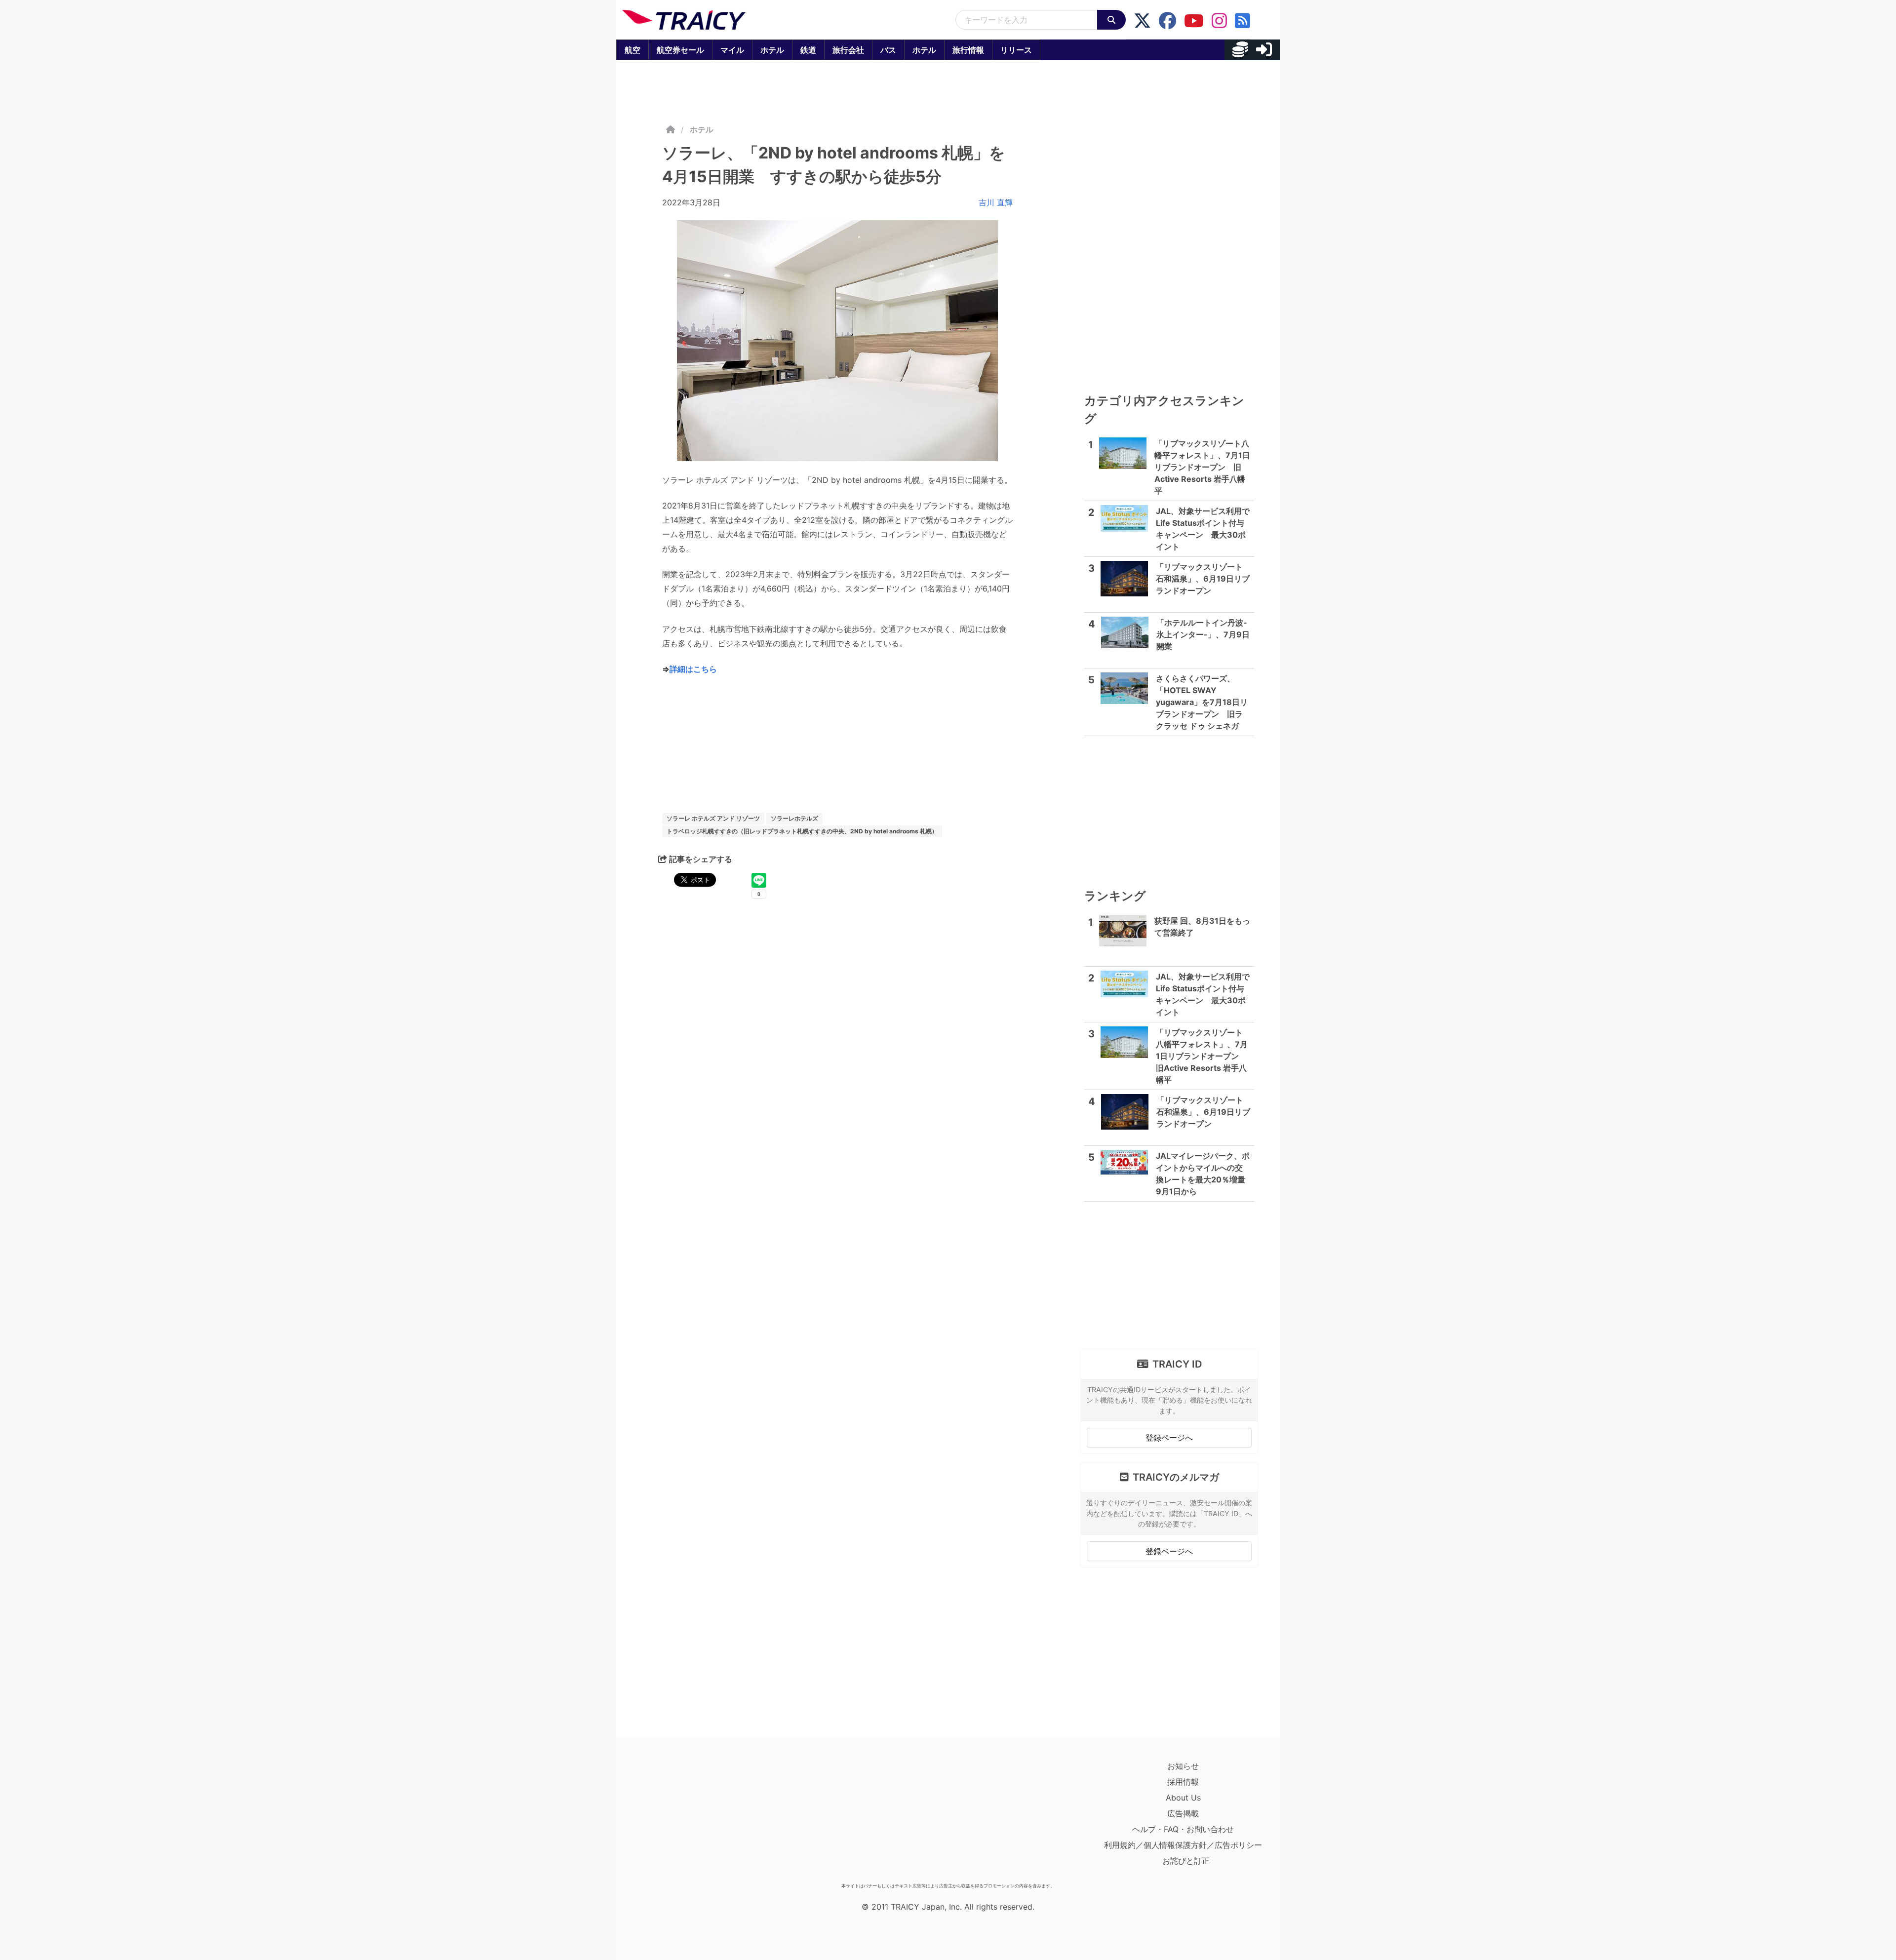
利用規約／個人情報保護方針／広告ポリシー (1183, 1845)
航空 (632, 50)
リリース (1016, 50)
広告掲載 (1183, 1813)
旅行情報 (968, 50)
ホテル (772, 50)
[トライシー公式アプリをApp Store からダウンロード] (680, 1818)
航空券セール (680, 50)
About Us (1183, 1798)
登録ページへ (1169, 1438)
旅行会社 (848, 50)
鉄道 (808, 50)
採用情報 (1183, 1782)
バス (888, 50)
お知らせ (1183, 1766)
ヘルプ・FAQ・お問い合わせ (1183, 1829)
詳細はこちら (693, 669)
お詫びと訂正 (1186, 1861)
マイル (732, 50)
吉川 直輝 (996, 202)
